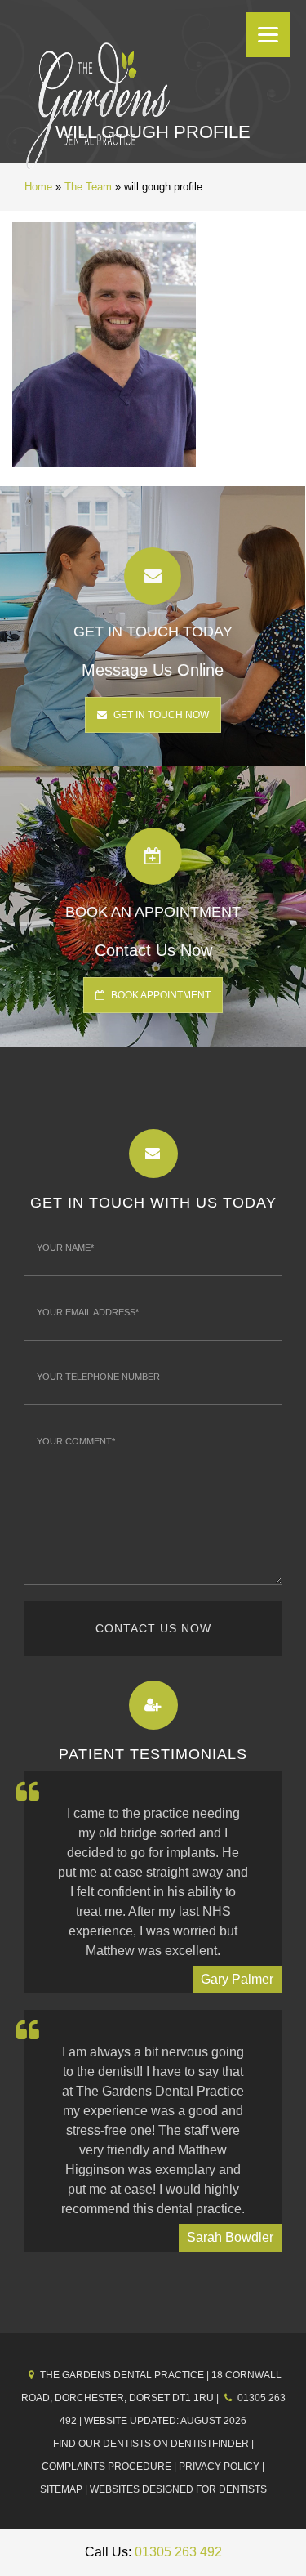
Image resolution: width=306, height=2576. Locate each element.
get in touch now (160, 715)
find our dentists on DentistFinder (151, 2444)
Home (38, 187)
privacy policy (219, 2467)
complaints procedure (106, 2467)
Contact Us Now (153, 1628)
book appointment (160, 995)
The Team (88, 187)
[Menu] (268, 35)
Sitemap (61, 2489)
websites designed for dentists (178, 2489)
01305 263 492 (178, 2552)
